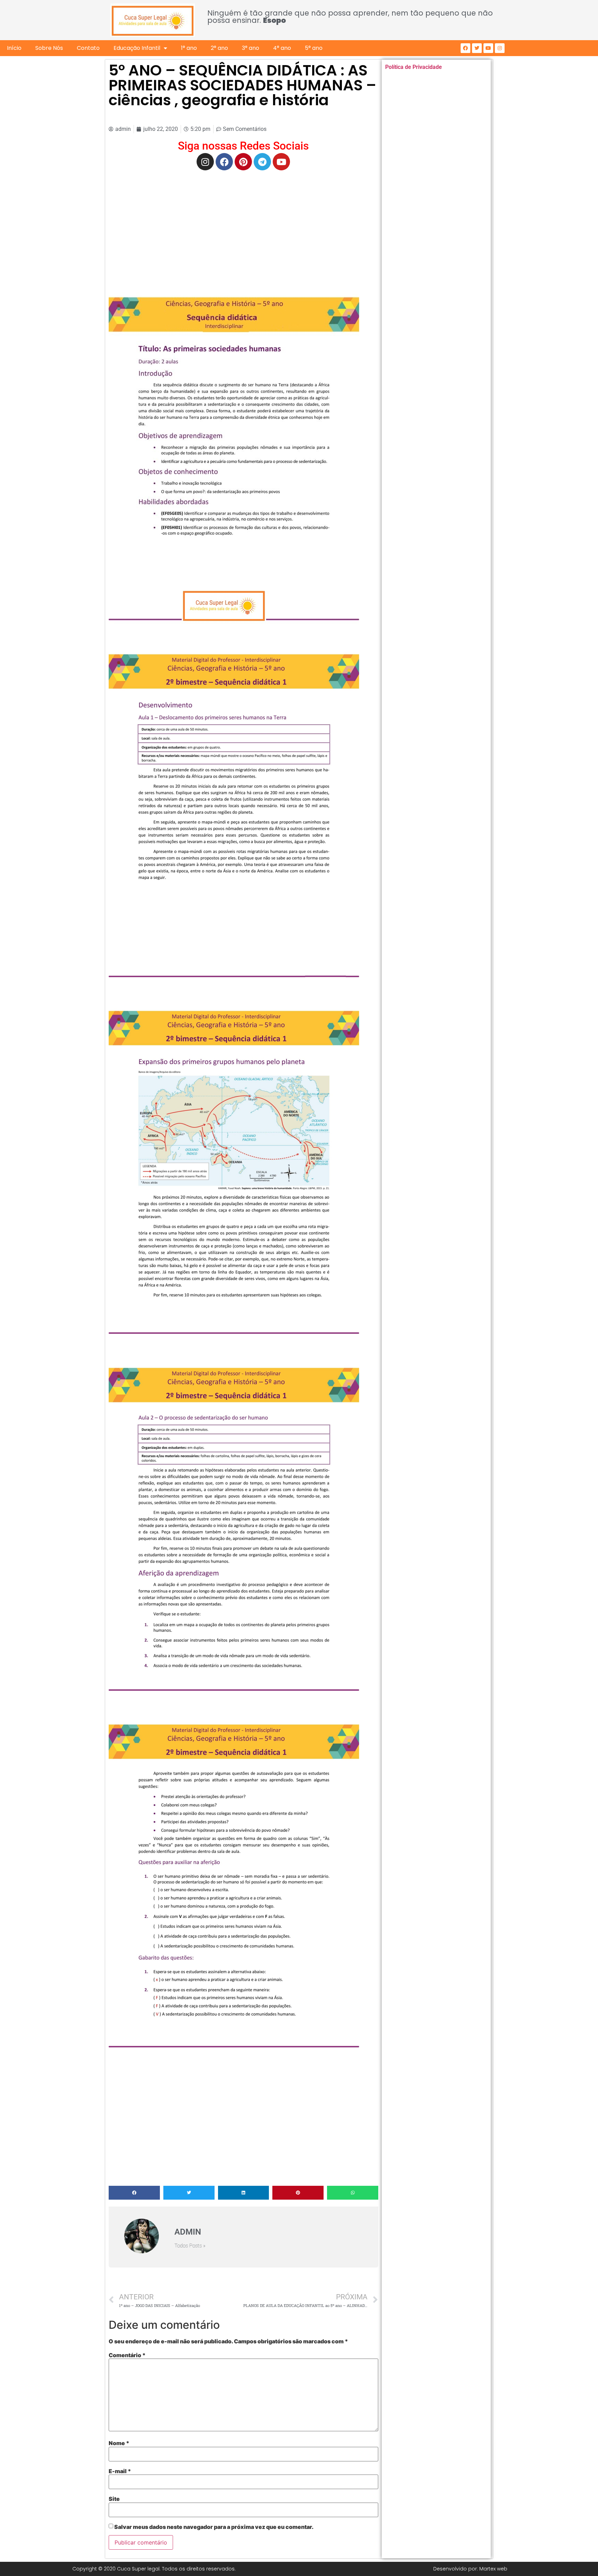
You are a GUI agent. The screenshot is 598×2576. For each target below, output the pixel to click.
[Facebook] (465, 48)
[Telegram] (262, 162)
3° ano (251, 48)
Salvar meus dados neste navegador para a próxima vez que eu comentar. (214, 2527)
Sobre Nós (49, 48)
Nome (119, 2443)
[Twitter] (477, 48)
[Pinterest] (243, 162)
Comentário (127, 2355)
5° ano (314, 48)
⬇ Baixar (234, 463)
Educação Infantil (137, 48)
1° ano (189, 48)
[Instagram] (500, 48)
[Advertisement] (243, 226)
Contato (88, 48)
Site (114, 2499)
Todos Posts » (190, 2246)
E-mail (120, 2471)
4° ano (282, 48)
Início (14, 48)
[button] (134, 2193)
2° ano (219, 48)
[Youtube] (488, 48)
